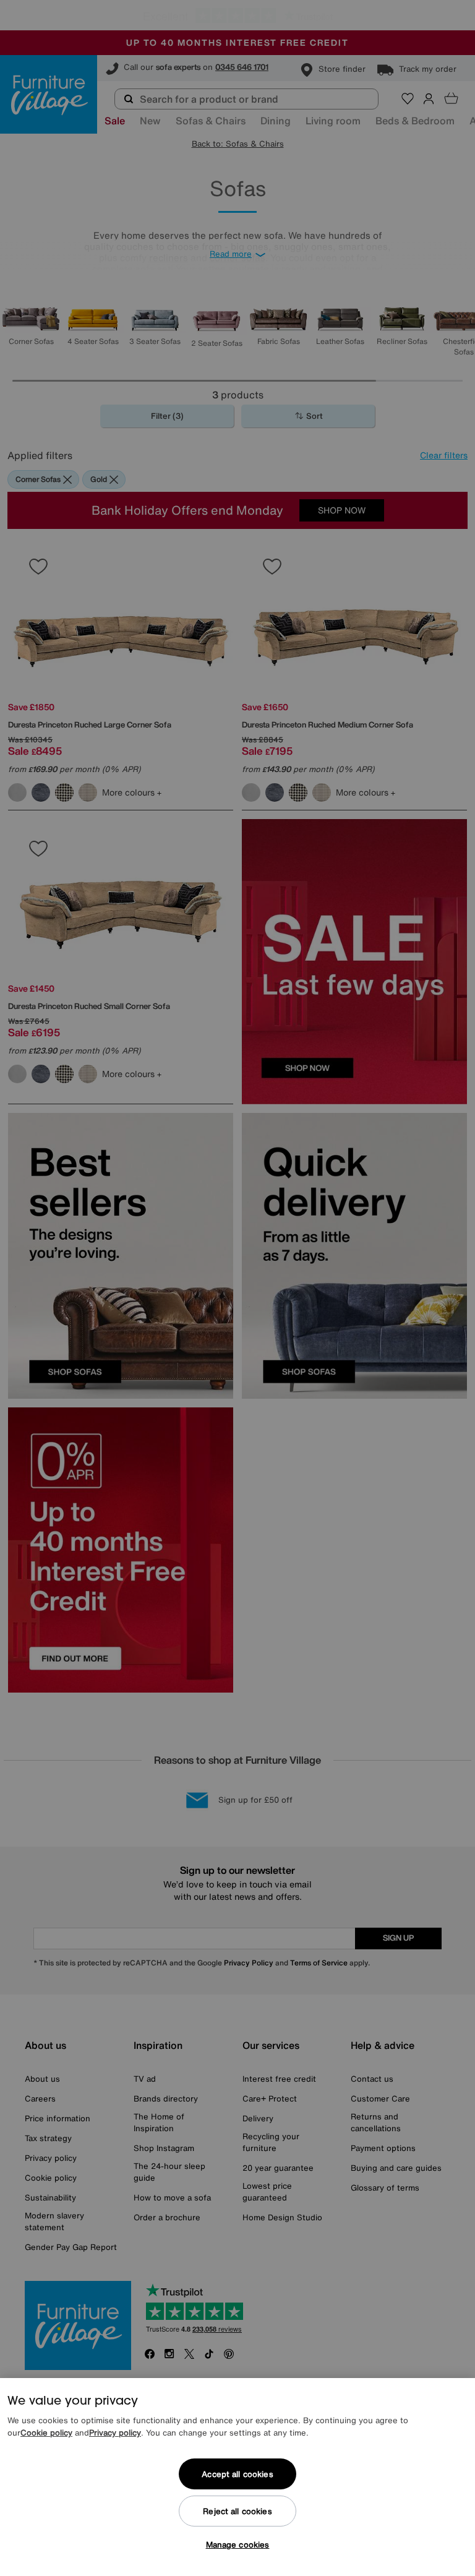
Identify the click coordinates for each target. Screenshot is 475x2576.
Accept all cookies (237, 2474)
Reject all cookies (237, 2511)
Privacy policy (115, 2433)
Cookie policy (46, 2433)
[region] (237, 2477)
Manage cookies (238, 2545)
